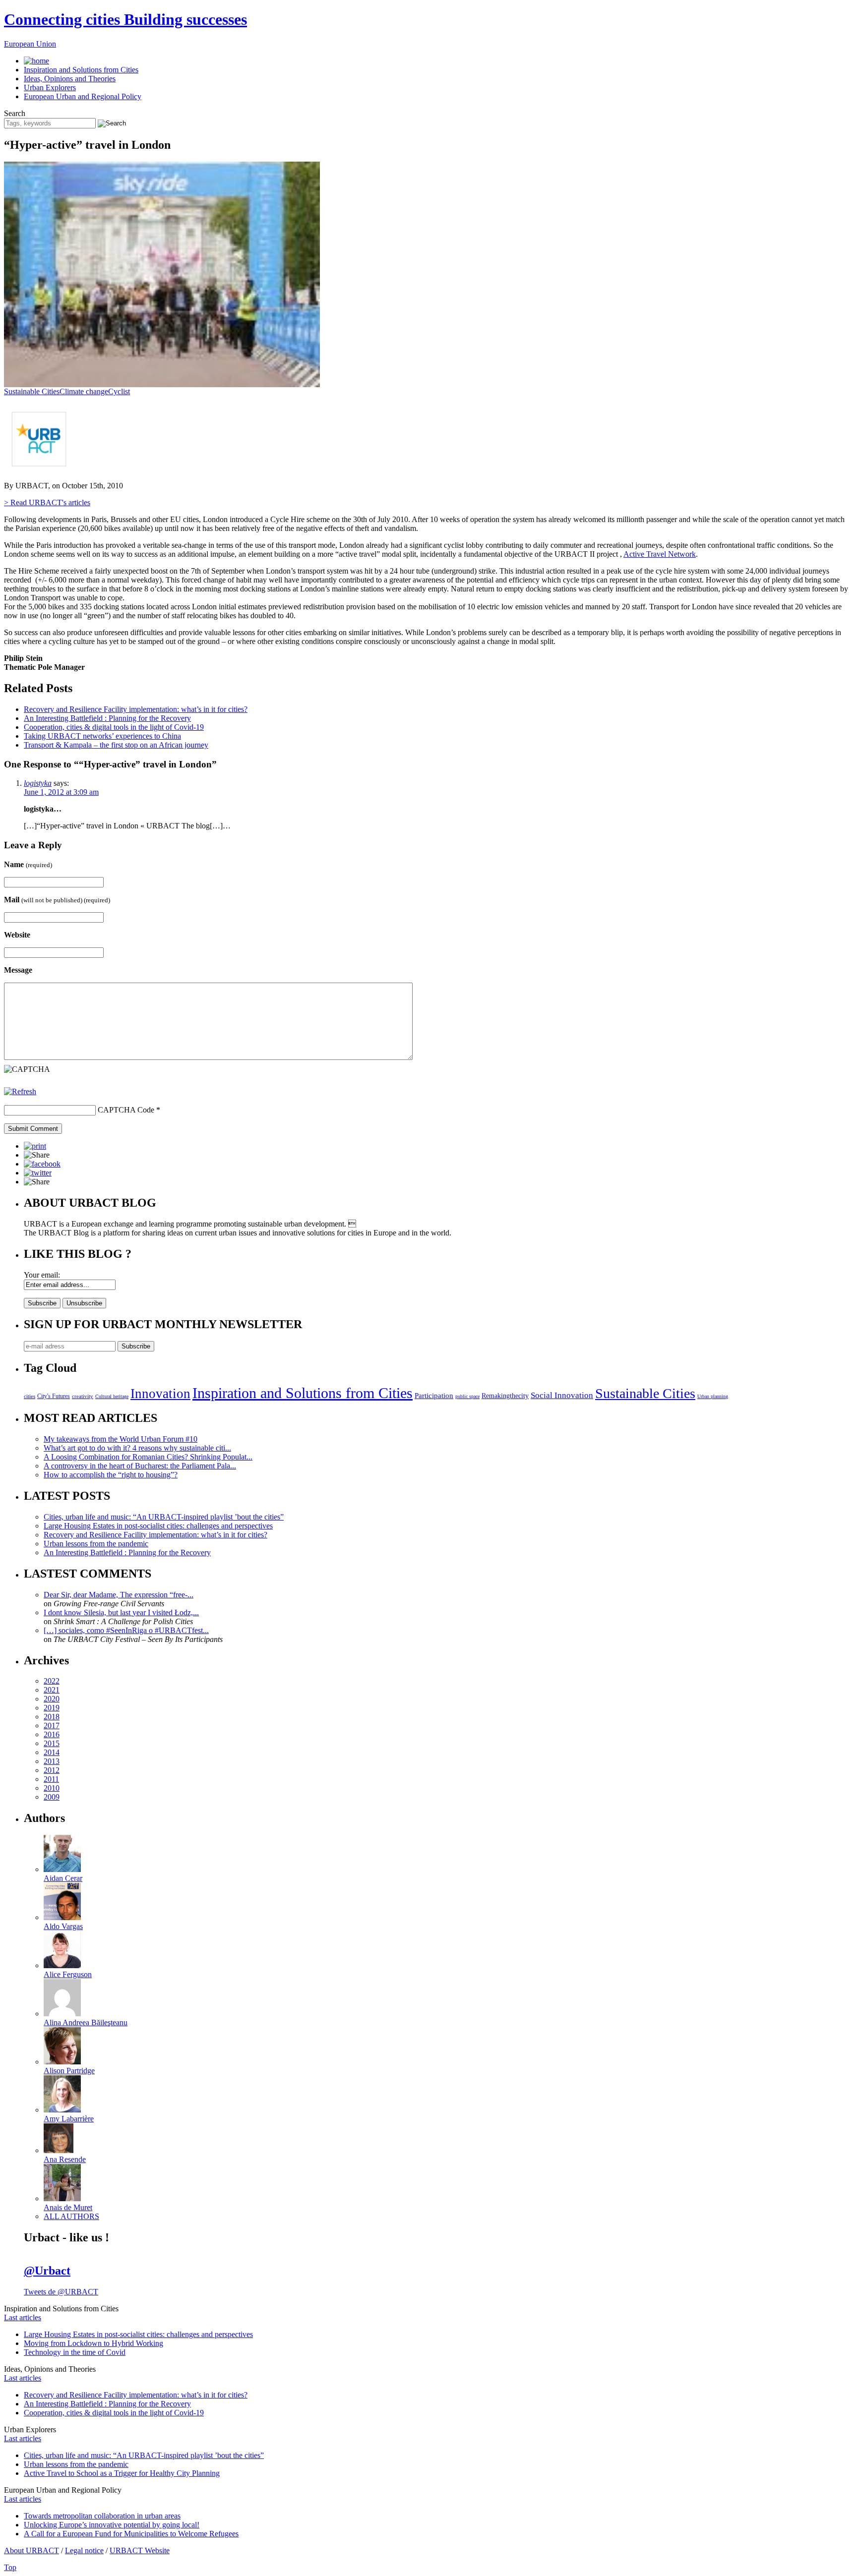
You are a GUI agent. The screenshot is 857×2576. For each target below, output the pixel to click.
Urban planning (713, 1396)
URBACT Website (140, 2550)
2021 (52, 1690)
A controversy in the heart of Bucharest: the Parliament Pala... (140, 1466)
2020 (52, 1699)
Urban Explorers (50, 88)
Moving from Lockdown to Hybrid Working (93, 2343)
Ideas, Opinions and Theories (70, 79)
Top (10, 2567)
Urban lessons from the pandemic (96, 1544)
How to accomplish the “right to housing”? (111, 1475)
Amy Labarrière (69, 2119)
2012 (52, 1770)
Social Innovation (562, 1395)
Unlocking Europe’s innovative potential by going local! (112, 2525)
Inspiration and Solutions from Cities (81, 70)
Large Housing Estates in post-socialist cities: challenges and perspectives (158, 1526)
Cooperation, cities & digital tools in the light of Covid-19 (114, 727)
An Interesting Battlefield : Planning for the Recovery (107, 718)
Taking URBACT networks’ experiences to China (102, 736)
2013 (52, 1761)
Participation (434, 1395)
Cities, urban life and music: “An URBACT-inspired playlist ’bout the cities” (164, 1517)
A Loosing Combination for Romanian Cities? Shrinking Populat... (148, 1457)
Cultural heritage (112, 1396)
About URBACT (31, 2550)
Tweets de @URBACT (61, 2292)
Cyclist (119, 391)
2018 (52, 1717)
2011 (51, 1779)
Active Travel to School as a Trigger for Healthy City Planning (122, 2473)
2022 (52, 1681)
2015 (52, 1743)
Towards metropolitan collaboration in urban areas (102, 2516)
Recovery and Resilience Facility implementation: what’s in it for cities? (136, 709)
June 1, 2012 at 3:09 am (61, 792)
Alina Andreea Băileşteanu (86, 2022)
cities (30, 1396)
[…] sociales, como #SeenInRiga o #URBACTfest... (126, 1630)
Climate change (84, 391)
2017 (52, 1726)
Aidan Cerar (63, 1878)
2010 (52, 1788)
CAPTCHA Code (126, 1110)
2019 (52, 1708)
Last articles (23, 2317)
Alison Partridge (69, 2071)
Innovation (160, 1394)
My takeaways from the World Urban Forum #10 (121, 1439)
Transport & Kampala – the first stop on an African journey (116, 745)
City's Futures (54, 1396)
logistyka (38, 783)
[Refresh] (20, 1091)
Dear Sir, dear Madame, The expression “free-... (119, 1595)
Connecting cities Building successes (125, 19)
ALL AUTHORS (71, 2216)
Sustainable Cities (32, 391)
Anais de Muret (68, 2207)
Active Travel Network (660, 554)
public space (467, 1396)
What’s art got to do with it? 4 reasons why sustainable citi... (137, 1448)
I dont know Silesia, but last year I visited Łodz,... (121, 1612)
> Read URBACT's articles (47, 502)
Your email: (42, 1275)
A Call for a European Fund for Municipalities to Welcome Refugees (131, 2534)
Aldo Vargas (63, 1926)
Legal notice (84, 2550)
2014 (52, 1752)
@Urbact (47, 2271)
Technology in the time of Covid (75, 2352)
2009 (52, 1797)
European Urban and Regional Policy (83, 96)
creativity (83, 1396)
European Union (30, 44)
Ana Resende (65, 2159)
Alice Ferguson (68, 1974)
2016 (52, 1734)
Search (15, 113)
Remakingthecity (505, 1396)
